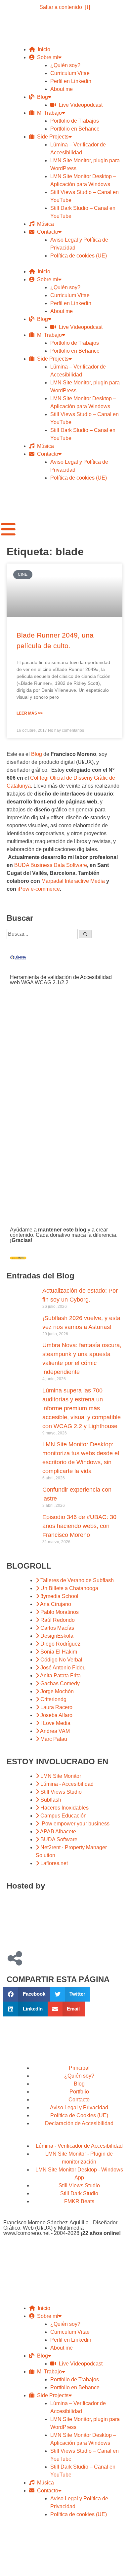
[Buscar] (85, 934)
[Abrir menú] (8, 529)
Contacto (46, 232)
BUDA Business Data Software (51, 865)
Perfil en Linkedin (71, 81)
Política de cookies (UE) (79, 256)
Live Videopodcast (79, 105)
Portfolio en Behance (75, 129)
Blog (41, 97)
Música (44, 224)
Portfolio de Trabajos (75, 121)
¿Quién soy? (65, 65)
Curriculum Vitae (70, 73)
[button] (27, 1994)
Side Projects (51, 137)
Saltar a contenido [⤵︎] (65, 7)
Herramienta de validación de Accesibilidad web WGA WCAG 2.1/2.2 (61, 980)
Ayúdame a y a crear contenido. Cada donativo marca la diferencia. (64, 1235)
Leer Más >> (30, 713)
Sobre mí (46, 57)
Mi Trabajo (48, 113)
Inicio (43, 49)
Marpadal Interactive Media (73, 881)
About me (62, 89)
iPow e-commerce (39, 889)
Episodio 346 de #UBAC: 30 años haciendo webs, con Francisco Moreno (79, 1526)
